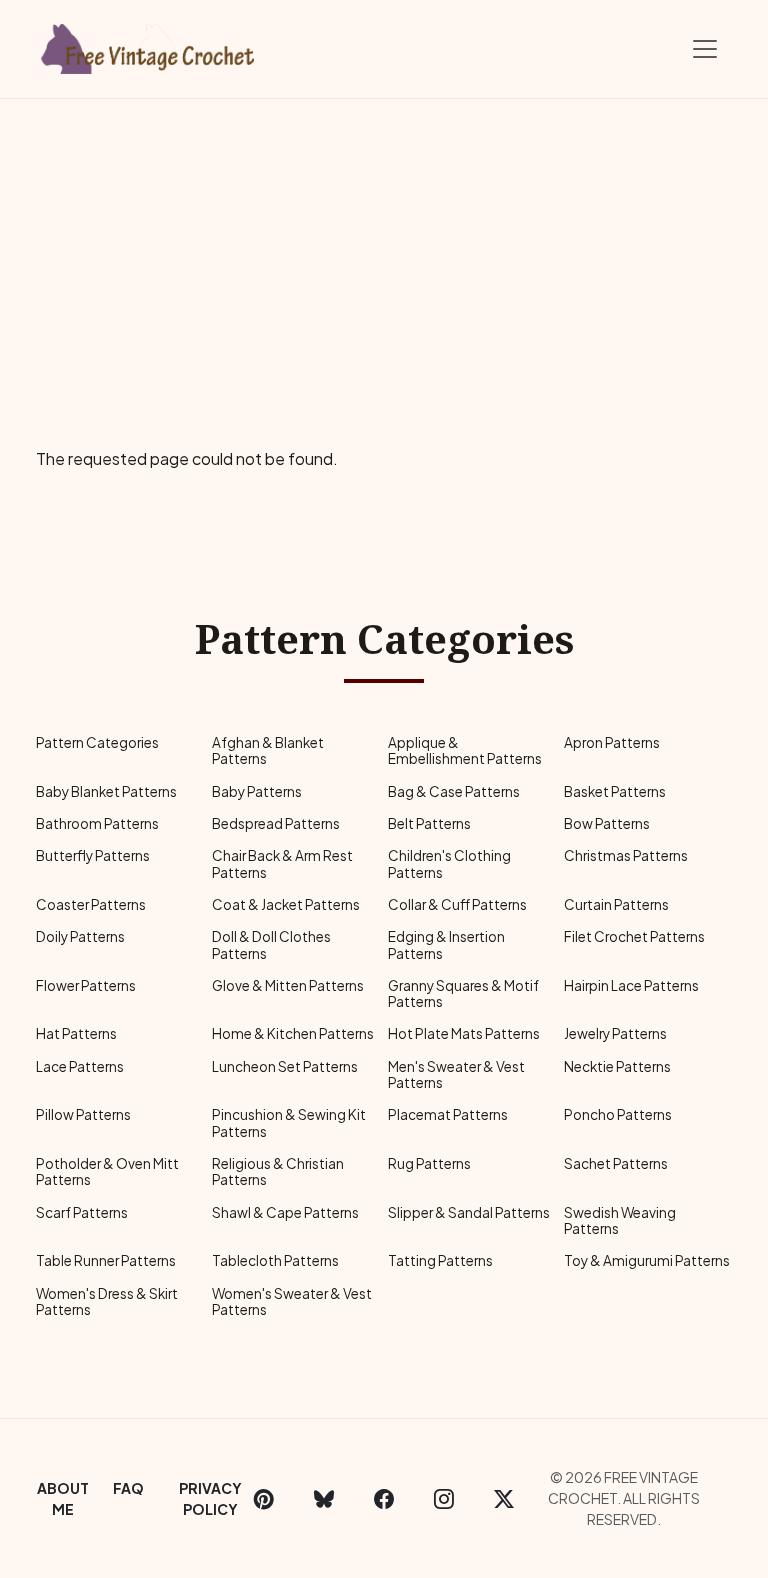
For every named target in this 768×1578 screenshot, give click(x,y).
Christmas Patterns (626, 855)
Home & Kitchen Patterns (293, 1033)
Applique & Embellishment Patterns (465, 750)
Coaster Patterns (91, 904)
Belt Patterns (429, 823)
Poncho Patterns (618, 1114)
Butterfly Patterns (93, 855)
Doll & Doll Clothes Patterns (271, 944)
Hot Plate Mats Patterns (464, 1033)
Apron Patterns (612, 742)
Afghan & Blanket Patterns (268, 750)
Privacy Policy (210, 1498)
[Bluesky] (324, 1499)
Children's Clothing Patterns (449, 863)
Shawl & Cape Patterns (285, 1212)
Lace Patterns (80, 1066)
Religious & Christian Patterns (278, 1171)
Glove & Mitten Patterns (288, 985)
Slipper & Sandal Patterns (469, 1212)
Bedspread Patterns (276, 823)
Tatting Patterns (440, 1260)
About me (63, 1498)
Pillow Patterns (83, 1114)
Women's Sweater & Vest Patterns (292, 1301)
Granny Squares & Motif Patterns (463, 993)
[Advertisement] (384, 249)
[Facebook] (384, 1499)
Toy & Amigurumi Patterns (647, 1260)
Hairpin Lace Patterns (631, 985)
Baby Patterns (257, 791)
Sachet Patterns (616, 1163)
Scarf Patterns (82, 1212)
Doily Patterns (80, 936)
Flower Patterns (86, 985)
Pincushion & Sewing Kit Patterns (289, 1122)
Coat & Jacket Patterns (286, 904)
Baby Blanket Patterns (106, 791)
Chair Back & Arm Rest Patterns (282, 863)
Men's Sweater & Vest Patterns (456, 1074)
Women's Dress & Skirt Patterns (107, 1301)
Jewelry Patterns (615, 1033)
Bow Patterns (607, 823)
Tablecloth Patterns (275, 1260)
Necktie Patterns (617, 1066)
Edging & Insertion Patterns (446, 944)
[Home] (149, 45)
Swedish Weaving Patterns (620, 1220)
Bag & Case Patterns (454, 791)
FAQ (128, 1488)
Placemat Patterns (448, 1114)
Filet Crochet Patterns (634, 936)
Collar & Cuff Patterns (457, 904)
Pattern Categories (97, 742)
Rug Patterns (429, 1163)
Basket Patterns (615, 791)
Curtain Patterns (616, 904)
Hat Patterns (76, 1033)
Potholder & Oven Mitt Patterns (107, 1171)
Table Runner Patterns (106, 1260)
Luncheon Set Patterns (285, 1066)
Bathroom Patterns (97, 823)
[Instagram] (444, 1499)
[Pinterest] (264, 1499)
